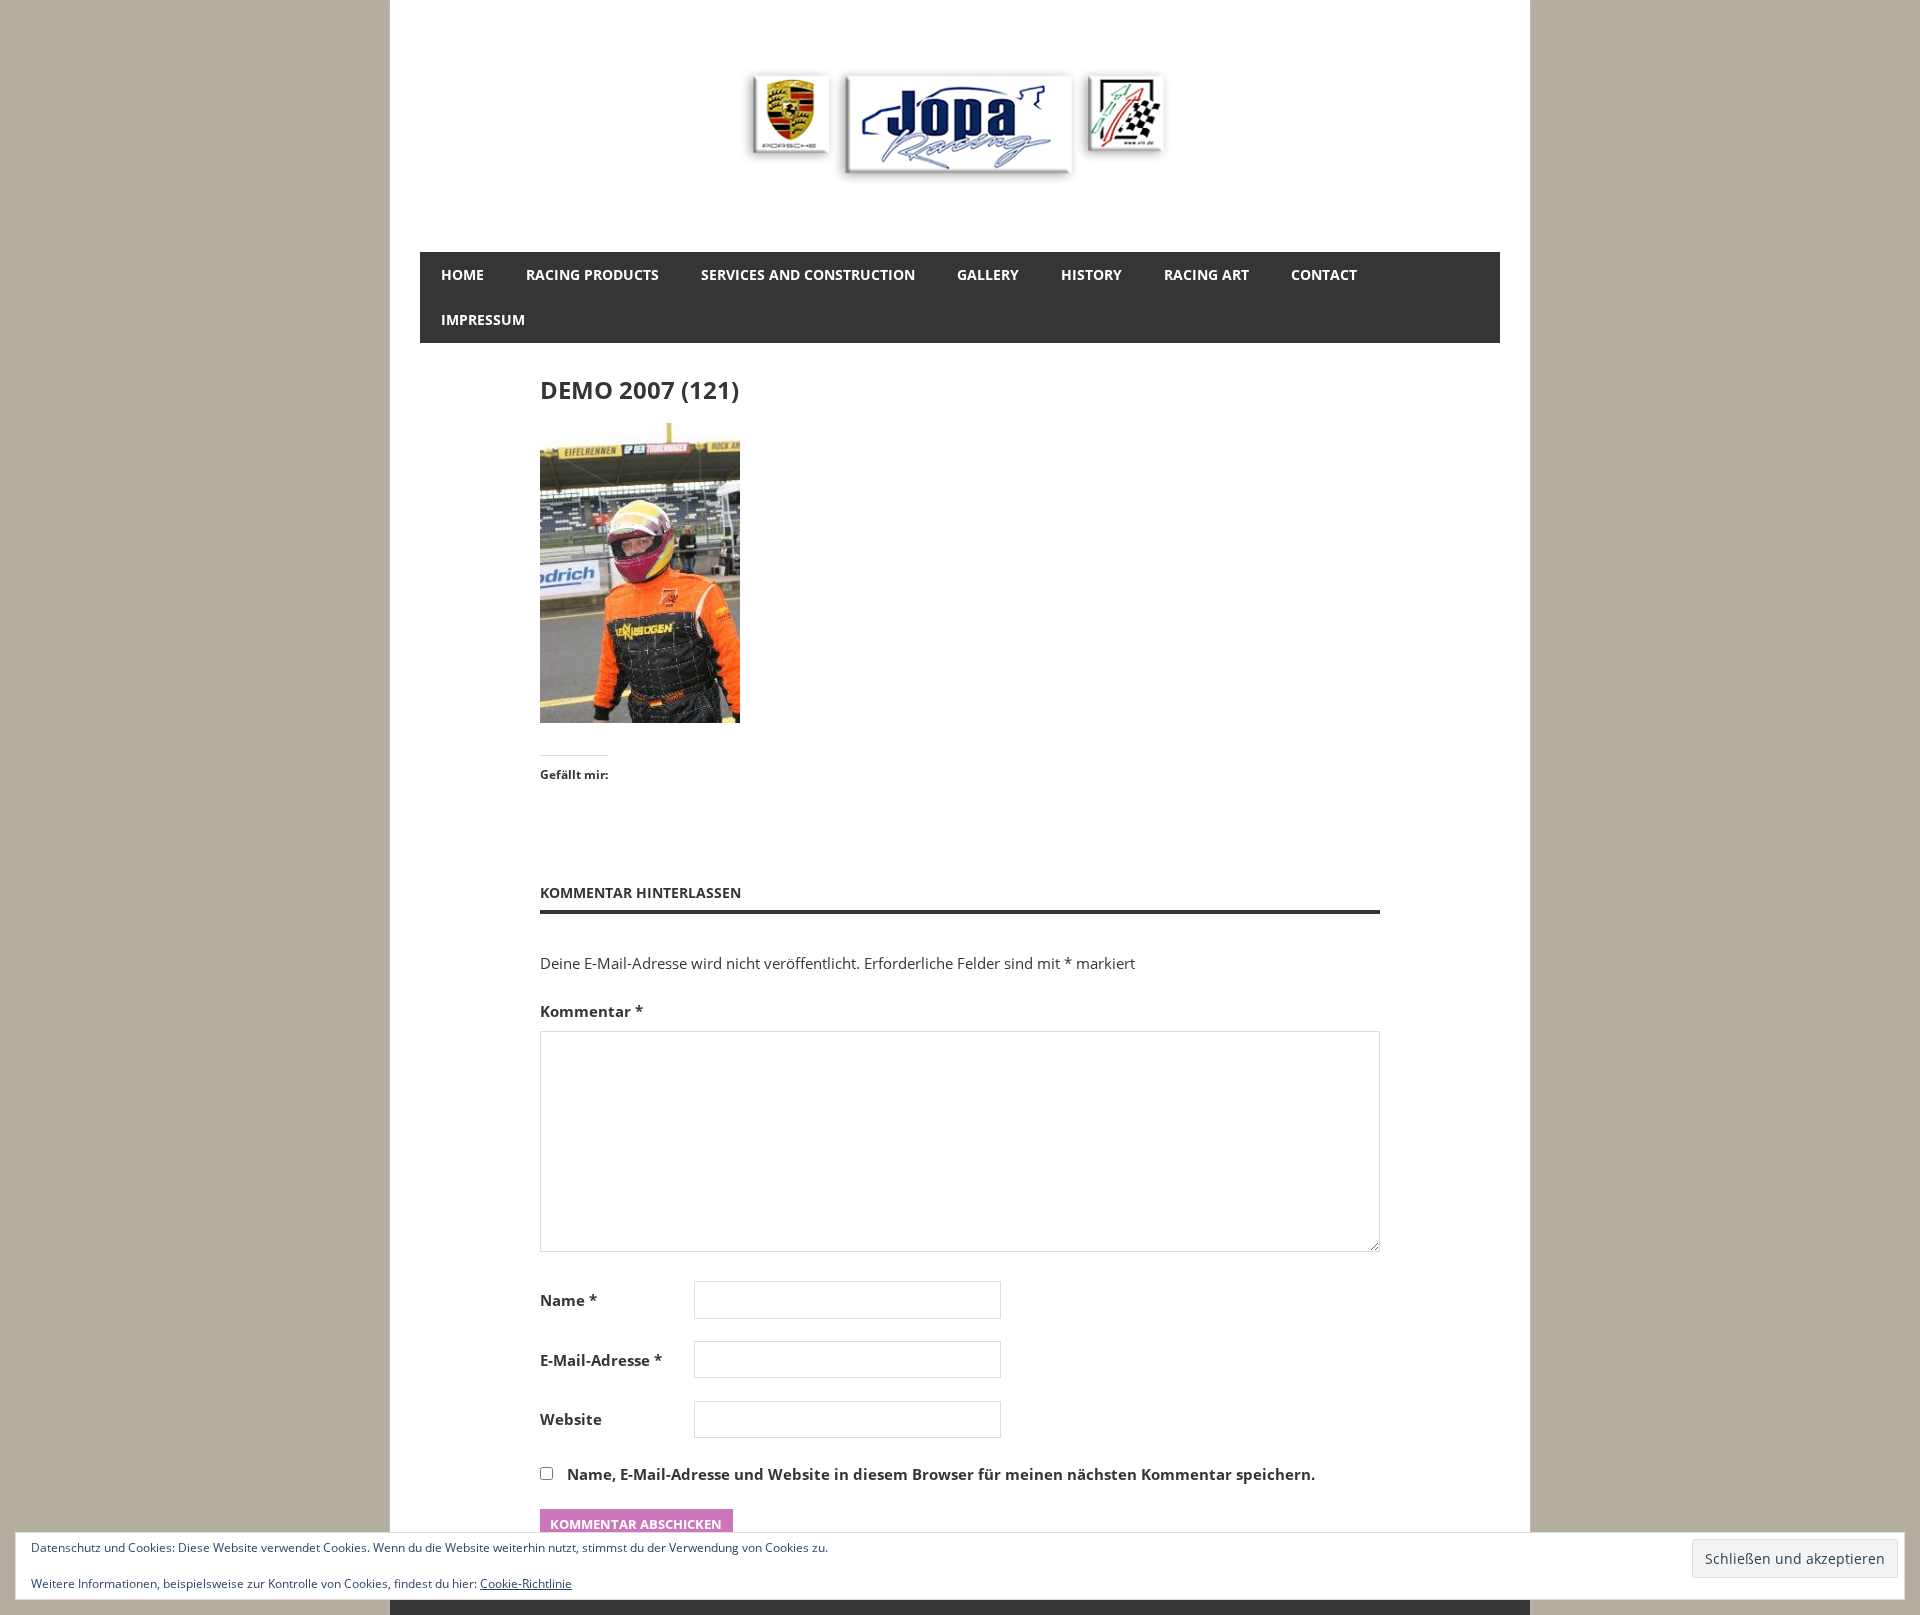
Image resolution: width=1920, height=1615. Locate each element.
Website (571, 1419)
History (1091, 274)
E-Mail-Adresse (601, 1360)
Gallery (988, 274)
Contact (1324, 274)
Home (462, 274)
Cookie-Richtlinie (526, 1583)
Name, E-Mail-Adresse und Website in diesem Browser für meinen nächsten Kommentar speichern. (941, 1474)
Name (568, 1300)
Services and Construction (808, 274)
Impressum (483, 319)
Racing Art (1206, 274)
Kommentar (591, 1011)
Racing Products (592, 274)
